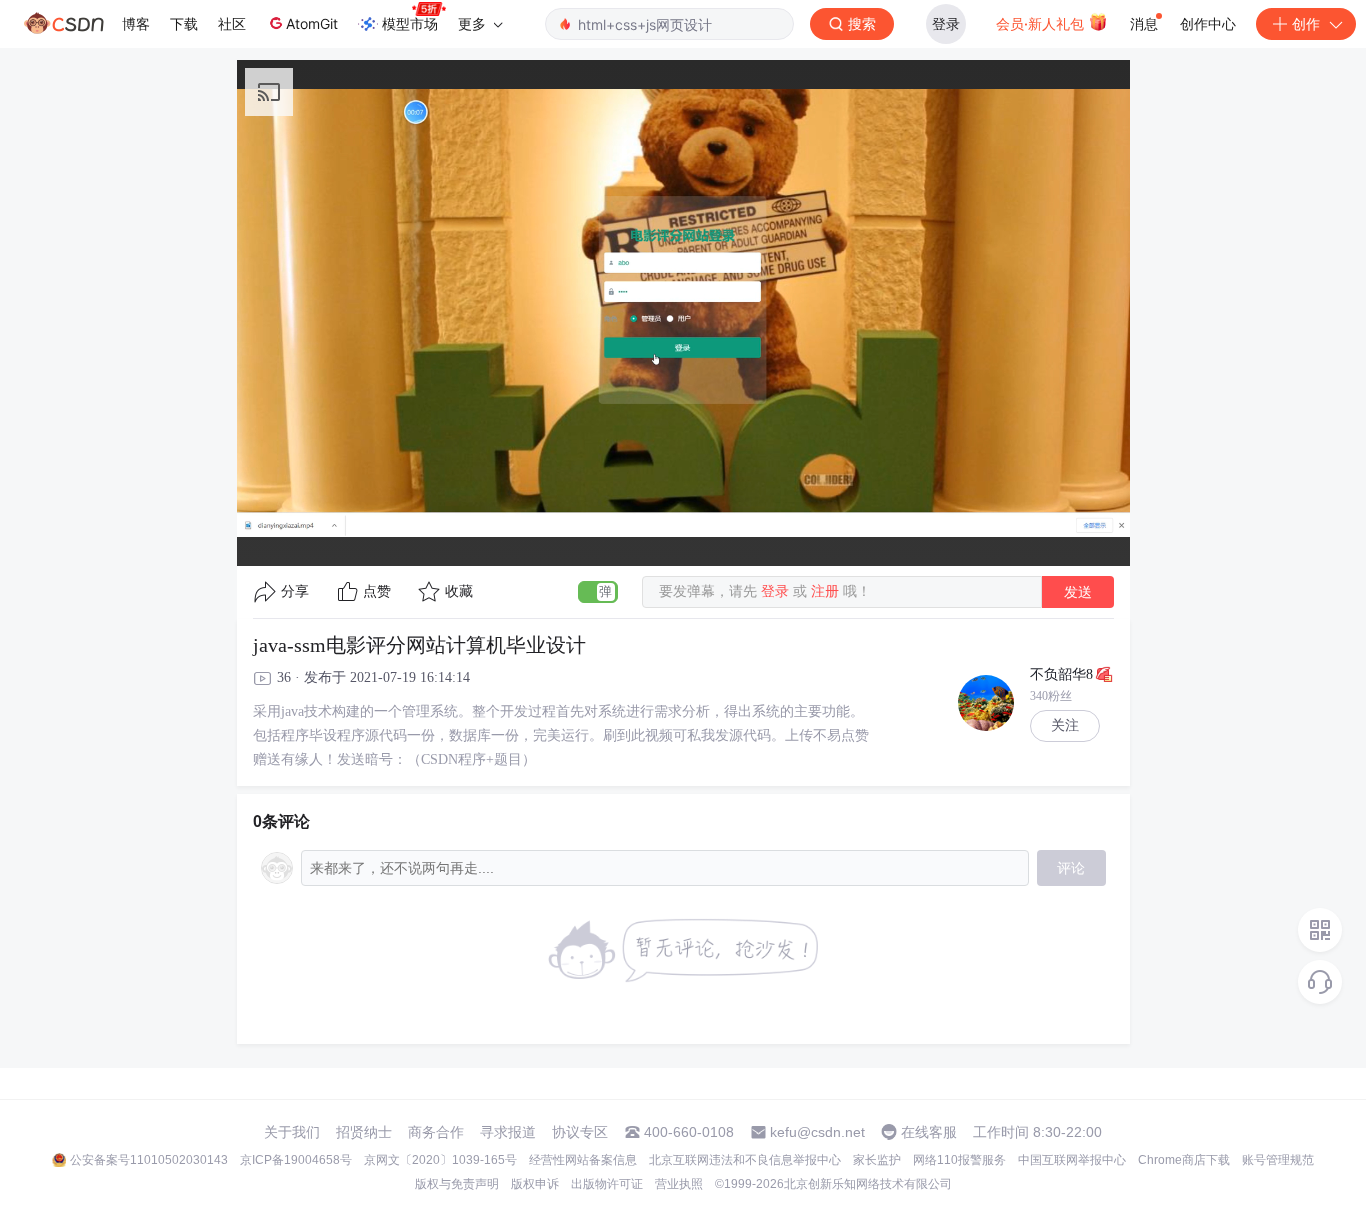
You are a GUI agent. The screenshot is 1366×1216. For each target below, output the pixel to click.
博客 (136, 23)
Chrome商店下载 (1184, 1160)
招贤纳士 (364, 1132)
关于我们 (292, 1132)
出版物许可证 (607, 1184)
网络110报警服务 (959, 1160)
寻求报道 (508, 1132)
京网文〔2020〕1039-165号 (440, 1160)
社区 (232, 23)
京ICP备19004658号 (296, 1160)
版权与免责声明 (457, 1184)
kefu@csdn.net (817, 1132)
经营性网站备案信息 (583, 1160)
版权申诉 (535, 1184)
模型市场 (410, 23)
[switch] (598, 592)
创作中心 (1208, 23)
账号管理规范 (1278, 1160)
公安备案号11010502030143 (149, 1160)
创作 (1306, 23)
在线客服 (929, 1132)
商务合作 (436, 1132)
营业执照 (679, 1184)
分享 (295, 591)
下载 (184, 23)
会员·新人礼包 (1042, 23)
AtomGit (312, 23)
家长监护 (877, 1160)
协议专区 (580, 1132)
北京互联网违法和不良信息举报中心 (745, 1160)
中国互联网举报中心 (1072, 1160)
